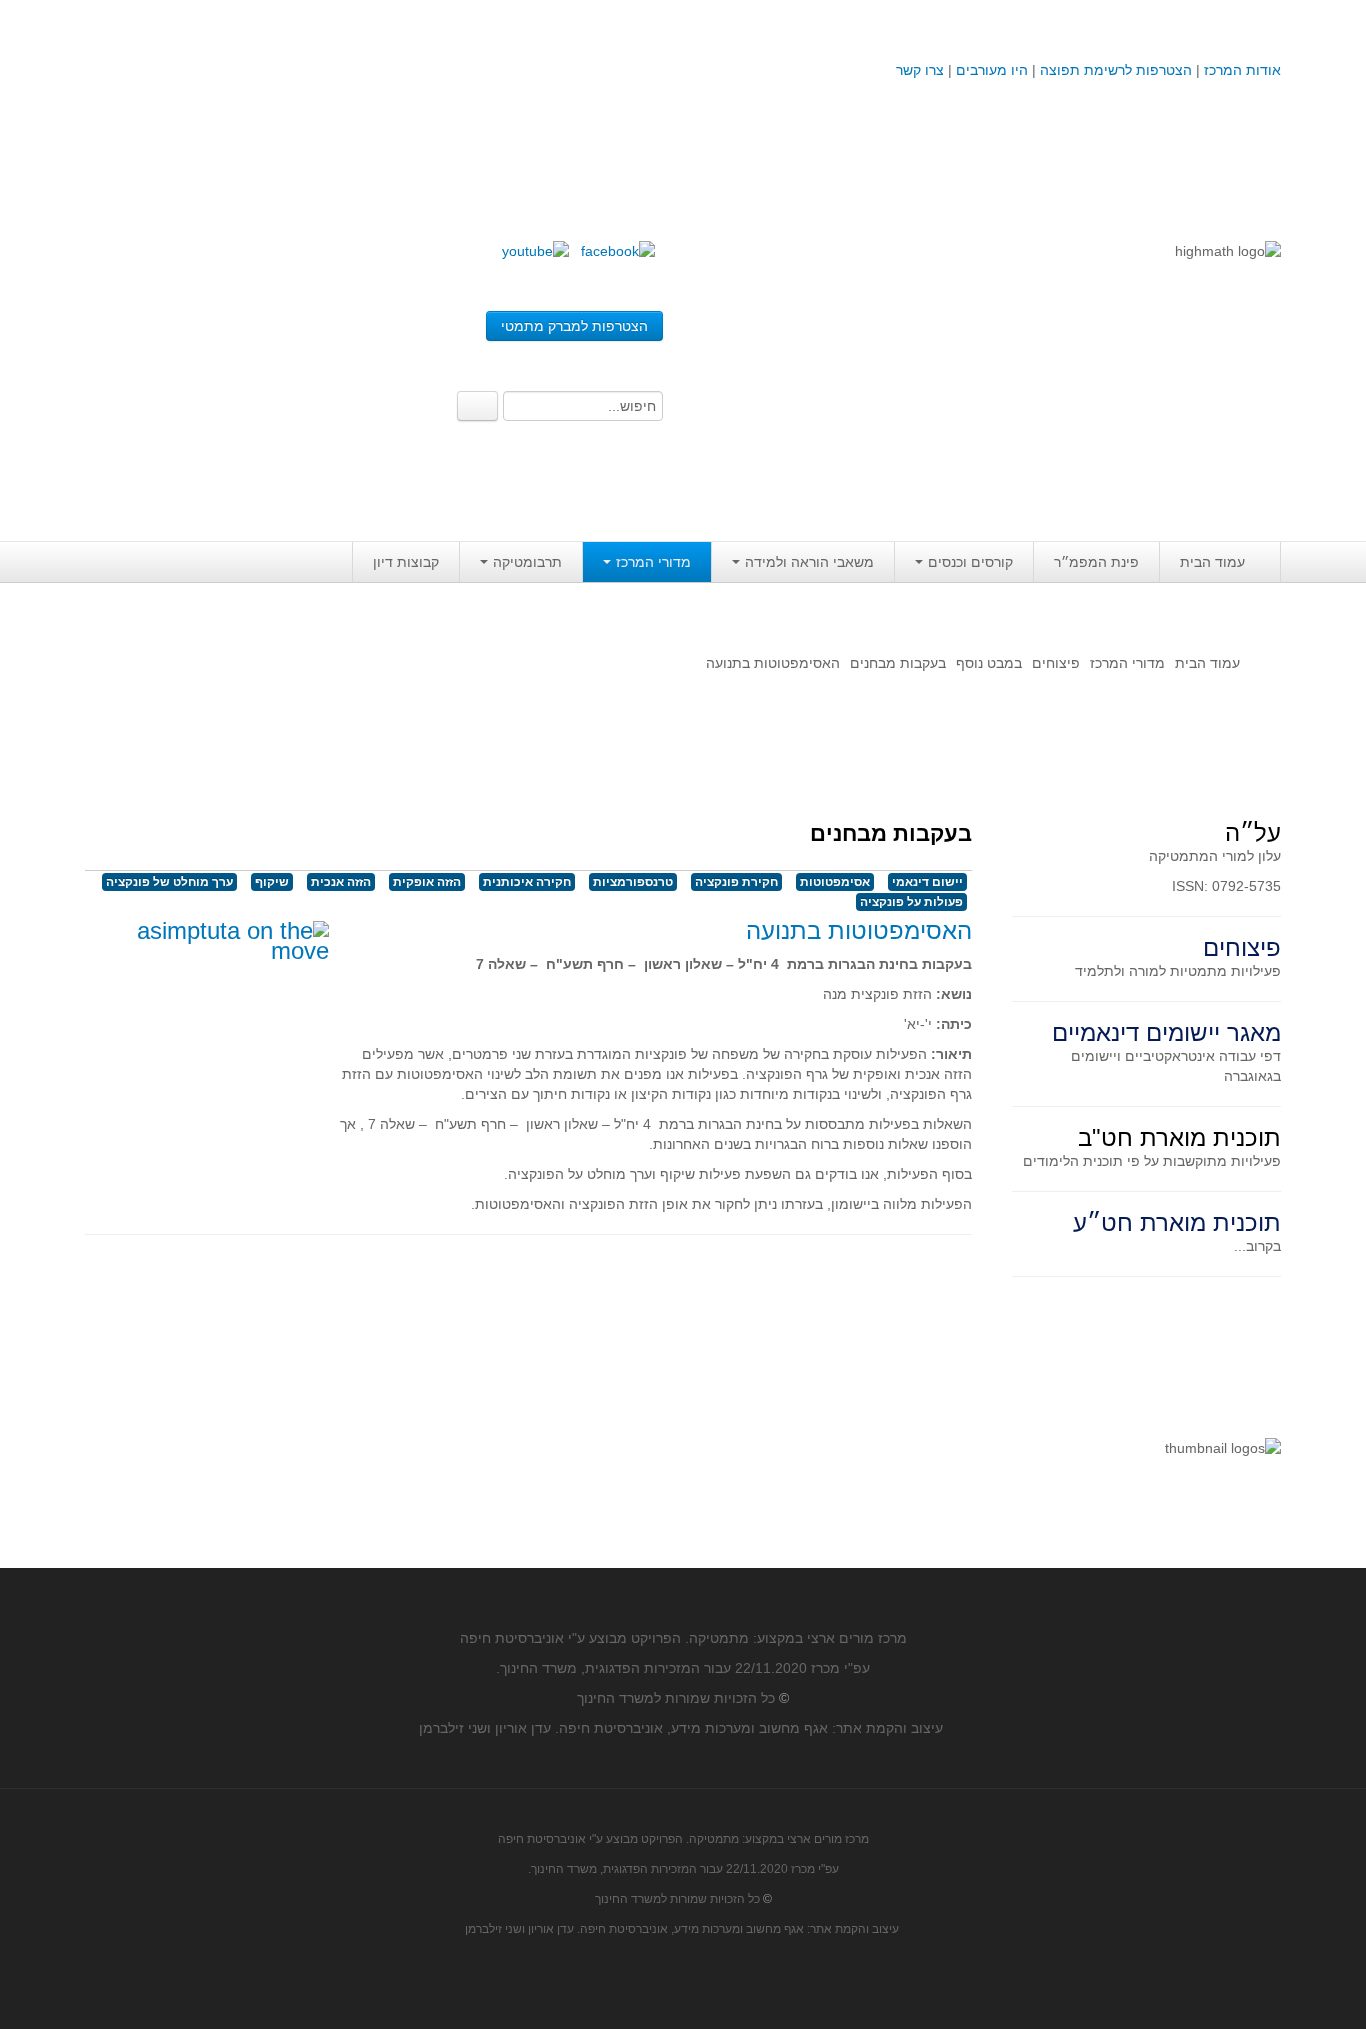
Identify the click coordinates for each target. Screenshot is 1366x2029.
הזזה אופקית (427, 882)
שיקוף (272, 882)
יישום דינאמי (927, 882)
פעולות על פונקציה (911, 902)
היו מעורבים (992, 70)
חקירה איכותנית (527, 882)
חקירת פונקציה (736, 882)
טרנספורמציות (633, 882)
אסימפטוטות (835, 882)
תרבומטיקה (527, 562)
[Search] (477, 406)
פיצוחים (1056, 663)
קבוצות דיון (406, 562)
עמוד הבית (1212, 562)
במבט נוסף (989, 663)
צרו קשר (920, 70)
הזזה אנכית (341, 882)
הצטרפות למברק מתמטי (574, 326)
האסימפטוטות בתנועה (859, 930)
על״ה (1253, 832)
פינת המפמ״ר (1096, 562)
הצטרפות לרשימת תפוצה (1114, 70)
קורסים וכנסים (970, 562)
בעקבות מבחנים (898, 663)
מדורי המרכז (653, 562)
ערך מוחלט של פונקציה (169, 882)
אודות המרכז (1242, 70)
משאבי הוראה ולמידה (809, 562)
